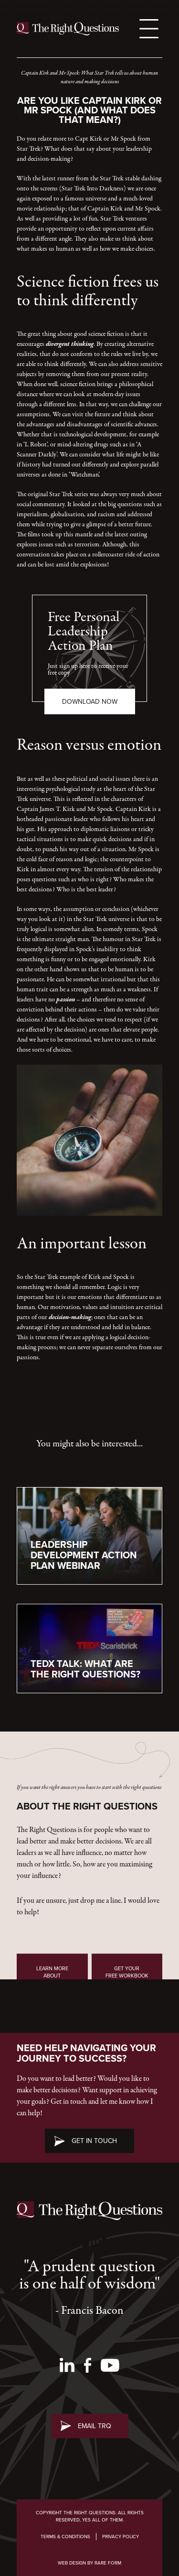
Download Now (90, 701)
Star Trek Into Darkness (93, 189)
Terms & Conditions (65, 2537)
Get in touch (94, 2141)
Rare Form (108, 2563)
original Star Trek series (58, 494)
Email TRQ (95, 2426)
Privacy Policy (121, 2537)
